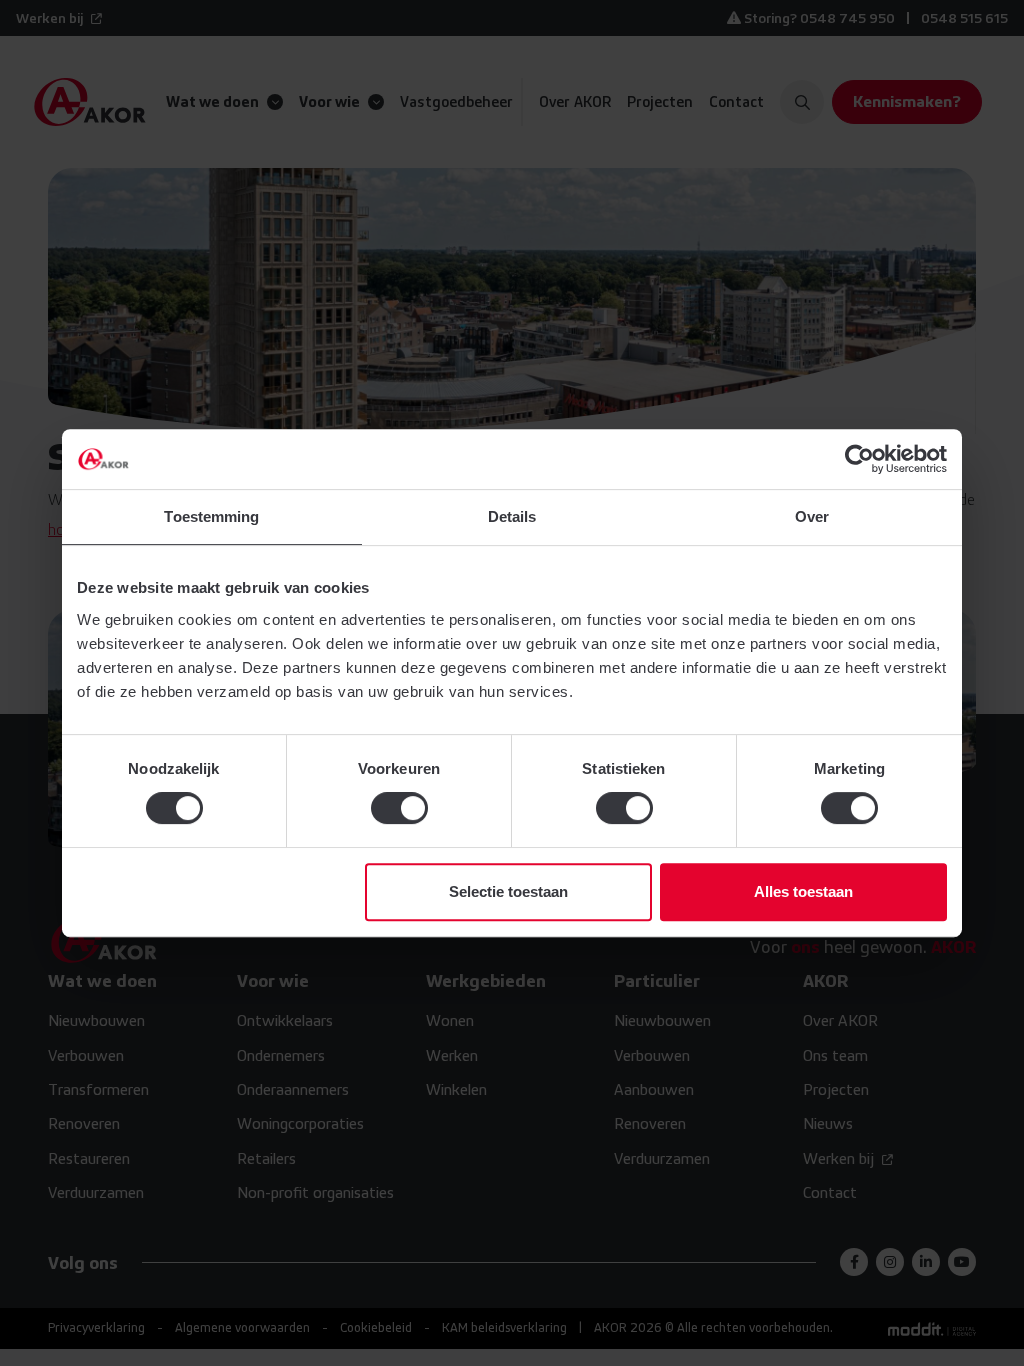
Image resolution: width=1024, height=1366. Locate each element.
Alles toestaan (803, 891)
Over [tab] (812, 516)
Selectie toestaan (508, 891)
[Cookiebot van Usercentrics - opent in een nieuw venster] (859, 459)
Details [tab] (512, 516)
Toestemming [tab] (211, 516)
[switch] (399, 808)
